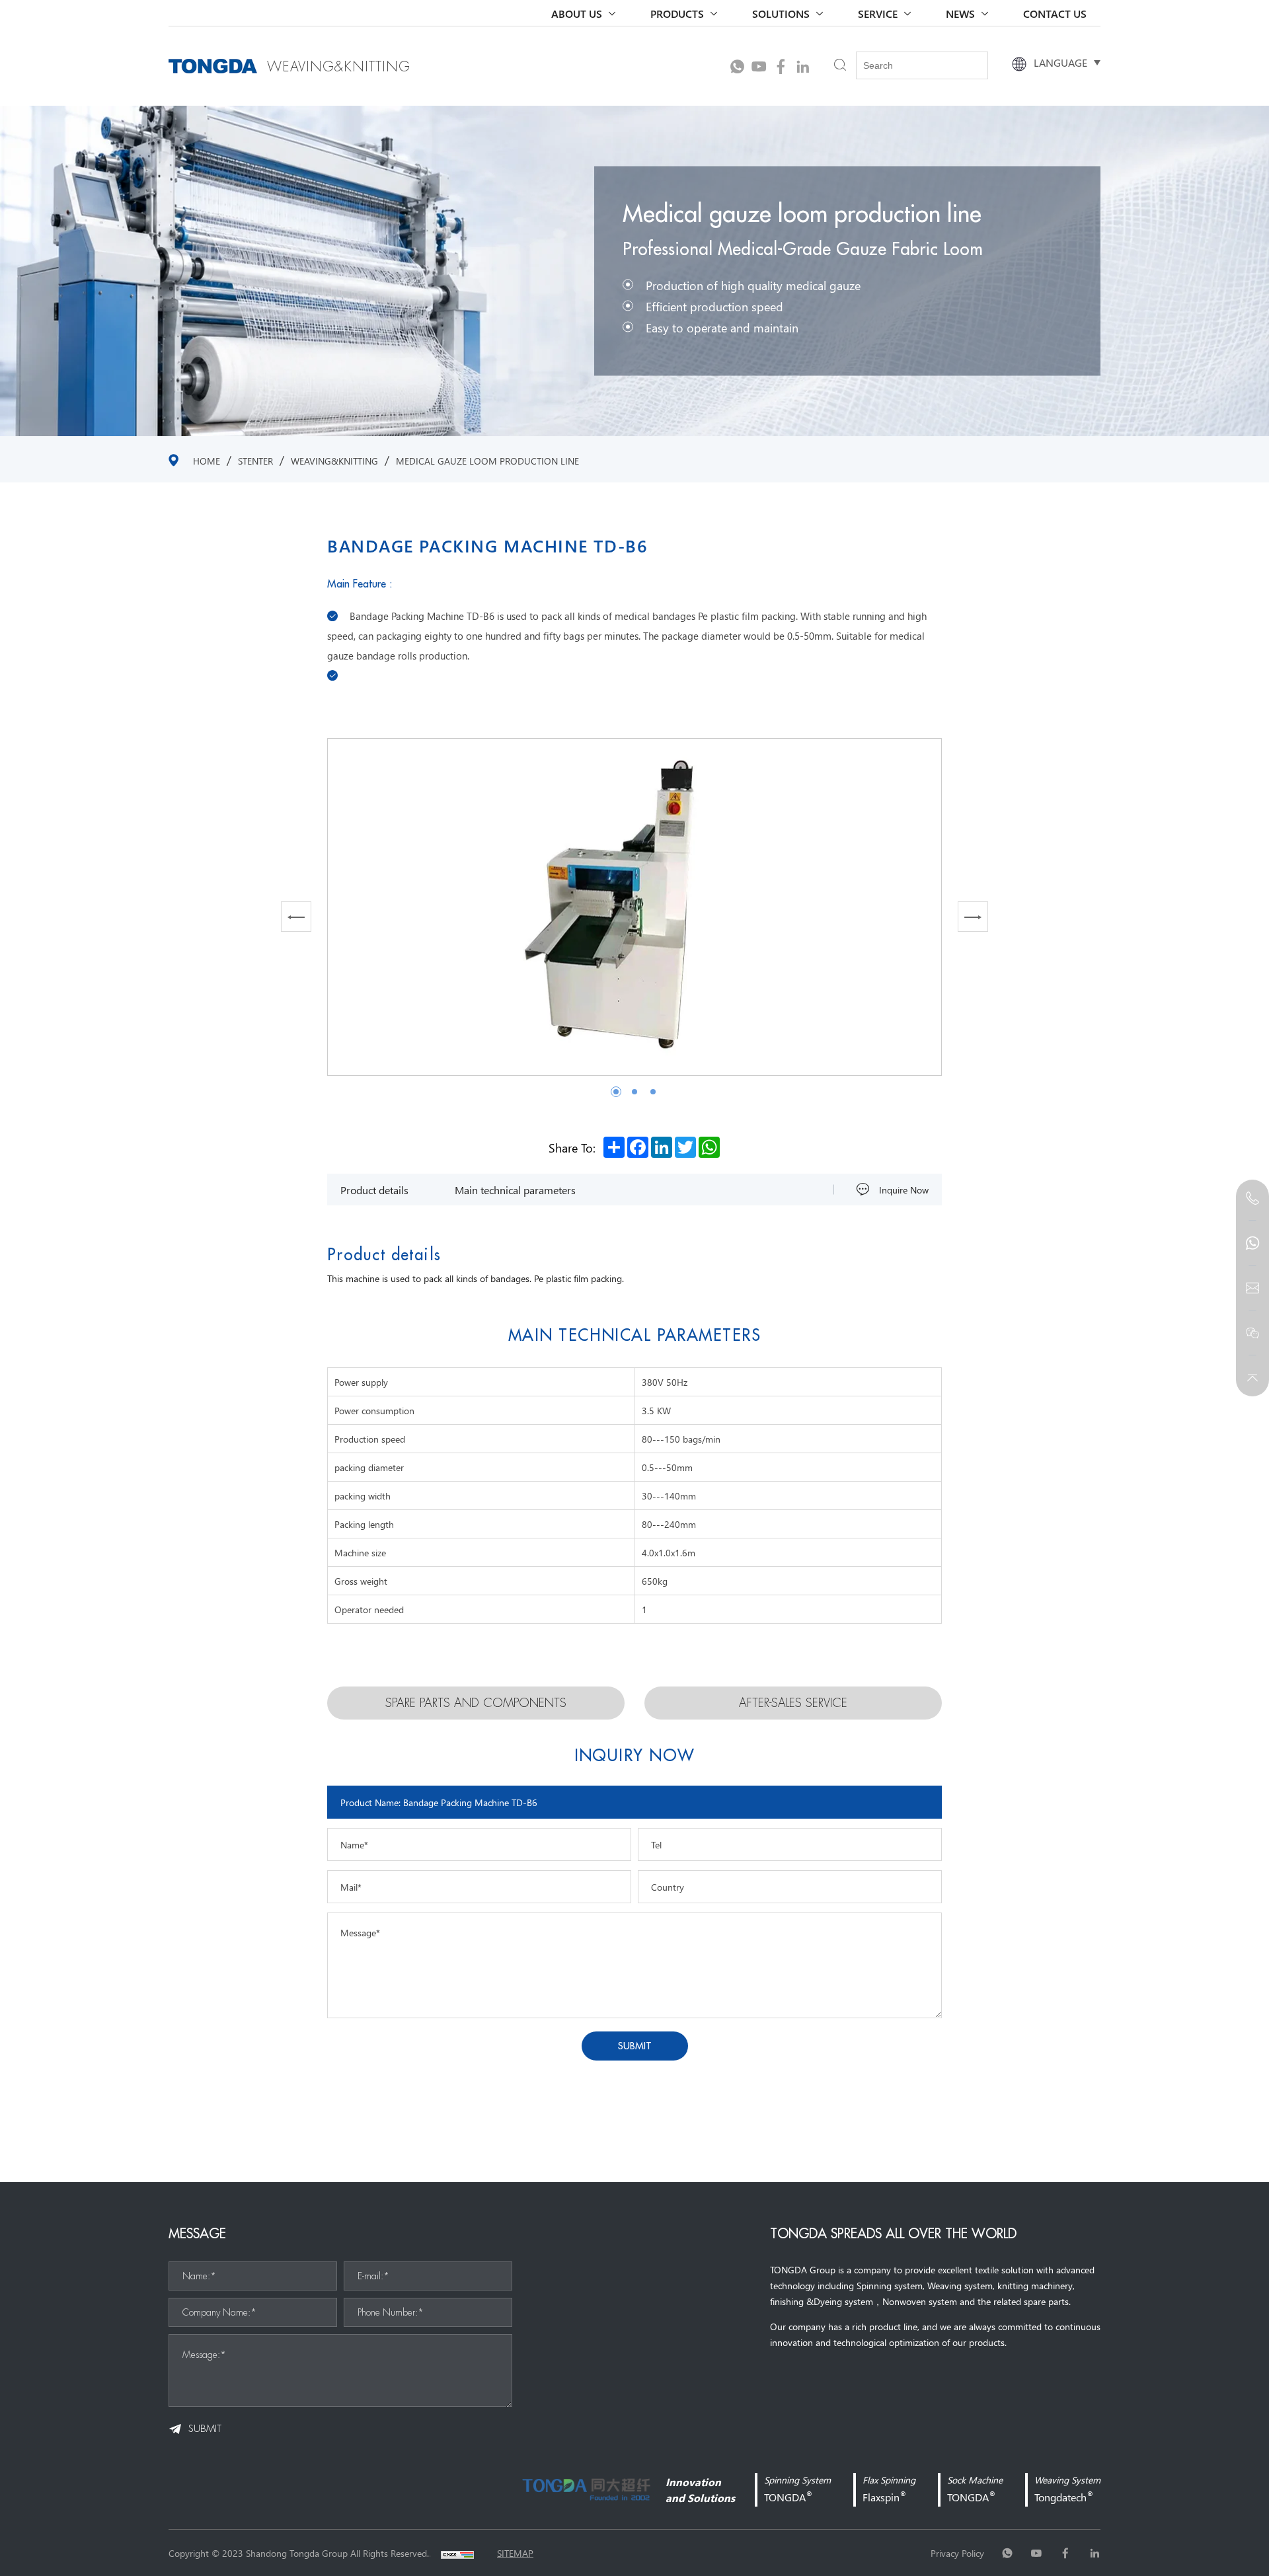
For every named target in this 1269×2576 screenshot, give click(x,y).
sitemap (515, 2553)
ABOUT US (577, 13)
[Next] (973, 917)
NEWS (960, 13)
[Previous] (296, 917)
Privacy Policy (957, 2553)
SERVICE (878, 13)
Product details (374, 1190)
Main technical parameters (515, 1190)
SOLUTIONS (781, 13)
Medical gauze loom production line (487, 461)
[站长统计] (457, 2553)
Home (207, 461)
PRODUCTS (677, 13)
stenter (255, 461)
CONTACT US (1055, 13)
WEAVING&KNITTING (334, 461)
